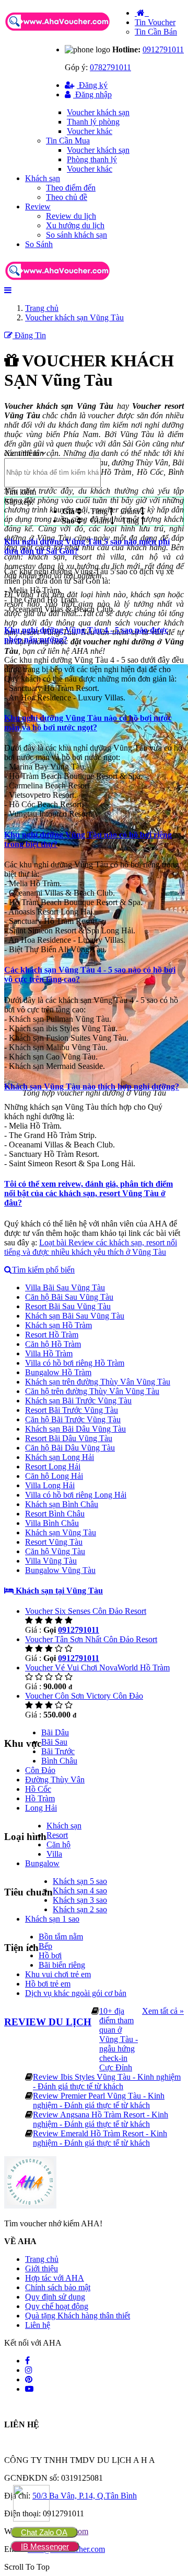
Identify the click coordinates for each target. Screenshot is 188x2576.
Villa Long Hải (50, 1485)
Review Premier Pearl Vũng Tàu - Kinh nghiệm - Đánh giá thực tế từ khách (99, 2100)
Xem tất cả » (163, 2011)
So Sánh (39, 244)
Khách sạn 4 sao (80, 1891)
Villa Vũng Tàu (51, 1561)
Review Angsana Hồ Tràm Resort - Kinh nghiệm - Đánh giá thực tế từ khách (101, 2119)
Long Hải (41, 1808)
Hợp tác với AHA (55, 2278)
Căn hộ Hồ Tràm (53, 1344)
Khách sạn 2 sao (80, 1909)
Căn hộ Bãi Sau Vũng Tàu (69, 1297)
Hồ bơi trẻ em (48, 1984)
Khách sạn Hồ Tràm (58, 1325)
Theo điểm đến (71, 188)
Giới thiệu (42, 2268)
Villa (54, 1854)
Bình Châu (59, 1761)
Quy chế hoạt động (57, 2306)
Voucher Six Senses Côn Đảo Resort (86, 1611)
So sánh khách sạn (77, 235)
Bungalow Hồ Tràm (58, 1372)
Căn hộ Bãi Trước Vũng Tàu (73, 1419)
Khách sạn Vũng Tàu (61, 1532)
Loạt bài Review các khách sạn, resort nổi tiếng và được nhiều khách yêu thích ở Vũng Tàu (91, 1247)
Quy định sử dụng (55, 2297)
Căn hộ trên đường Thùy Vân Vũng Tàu (92, 1391)
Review (38, 207)
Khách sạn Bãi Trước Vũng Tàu (78, 1401)
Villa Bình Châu (52, 1523)
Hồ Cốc (38, 1789)
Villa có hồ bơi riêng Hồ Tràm (75, 1363)
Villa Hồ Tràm (49, 1353)
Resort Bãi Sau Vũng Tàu (68, 1306)
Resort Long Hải (53, 1467)
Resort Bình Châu (55, 1514)
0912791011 (163, 49)
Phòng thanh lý (92, 159)
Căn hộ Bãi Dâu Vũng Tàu (70, 1448)
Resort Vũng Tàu (54, 1542)
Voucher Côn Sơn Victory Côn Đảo (84, 1696)
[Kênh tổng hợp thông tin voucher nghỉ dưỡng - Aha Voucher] (69, 32)
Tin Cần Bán (156, 32)
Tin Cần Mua (68, 141)
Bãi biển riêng (62, 1965)
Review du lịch (71, 216)
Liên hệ (38, 2325)
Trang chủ (42, 2259)
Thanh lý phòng (93, 122)
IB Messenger (45, 2546)
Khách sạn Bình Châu (62, 1504)
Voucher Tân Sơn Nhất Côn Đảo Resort (91, 1639)
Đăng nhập (92, 94)
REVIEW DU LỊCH (48, 2022)
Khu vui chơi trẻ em (58, 1974)
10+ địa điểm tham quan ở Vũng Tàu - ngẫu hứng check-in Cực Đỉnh (119, 2039)
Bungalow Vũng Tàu (60, 1570)
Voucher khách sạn (98, 112)
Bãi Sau (54, 1742)
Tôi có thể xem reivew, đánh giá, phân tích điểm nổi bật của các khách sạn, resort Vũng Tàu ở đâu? (89, 1193)
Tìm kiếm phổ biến (43, 1270)
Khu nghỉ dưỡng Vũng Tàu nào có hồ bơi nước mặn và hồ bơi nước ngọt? (88, 723)
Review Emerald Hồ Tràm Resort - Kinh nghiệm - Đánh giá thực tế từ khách (100, 2138)
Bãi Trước (58, 1751)
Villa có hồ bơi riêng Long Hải (76, 1495)
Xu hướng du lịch (75, 225)
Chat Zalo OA (44, 2532)
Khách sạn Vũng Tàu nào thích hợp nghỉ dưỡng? (92, 1086)
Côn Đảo (40, 1770)
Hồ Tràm (40, 1798)
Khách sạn (43, 178)
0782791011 (110, 67)
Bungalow (42, 1863)
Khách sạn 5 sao (80, 1881)
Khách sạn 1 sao (52, 1919)
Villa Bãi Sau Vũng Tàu (65, 1287)
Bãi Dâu (55, 1732)
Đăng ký (92, 85)
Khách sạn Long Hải (60, 1457)
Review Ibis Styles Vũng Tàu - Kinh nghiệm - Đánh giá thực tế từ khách (107, 2082)
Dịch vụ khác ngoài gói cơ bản (76, 1993)
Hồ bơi (50, 1955)
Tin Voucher (155, 22)
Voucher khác (90, 131)
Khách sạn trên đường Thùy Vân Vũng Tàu (98, 1382)
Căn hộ (58, 1844)
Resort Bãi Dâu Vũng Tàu (69, 1438)
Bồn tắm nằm (61, 1937)
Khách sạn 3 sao (80, 1900)
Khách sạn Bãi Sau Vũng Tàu (75, 1316)
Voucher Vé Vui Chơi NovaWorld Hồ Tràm (97, 1668)
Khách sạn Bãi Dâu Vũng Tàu (75, 1429)
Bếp (45, 1946)
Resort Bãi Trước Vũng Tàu (72, 1410)
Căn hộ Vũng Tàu (55, 1551)
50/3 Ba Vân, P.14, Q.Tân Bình (85, 2496)
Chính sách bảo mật (58, 2287)
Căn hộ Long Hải (54, 1476)
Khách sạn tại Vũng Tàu (58, 1591)
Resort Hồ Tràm (52, 1335)
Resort (57, 1835)
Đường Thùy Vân (55, 1780)
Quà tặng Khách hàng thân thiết (78, 2316)
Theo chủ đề (67, 197)
